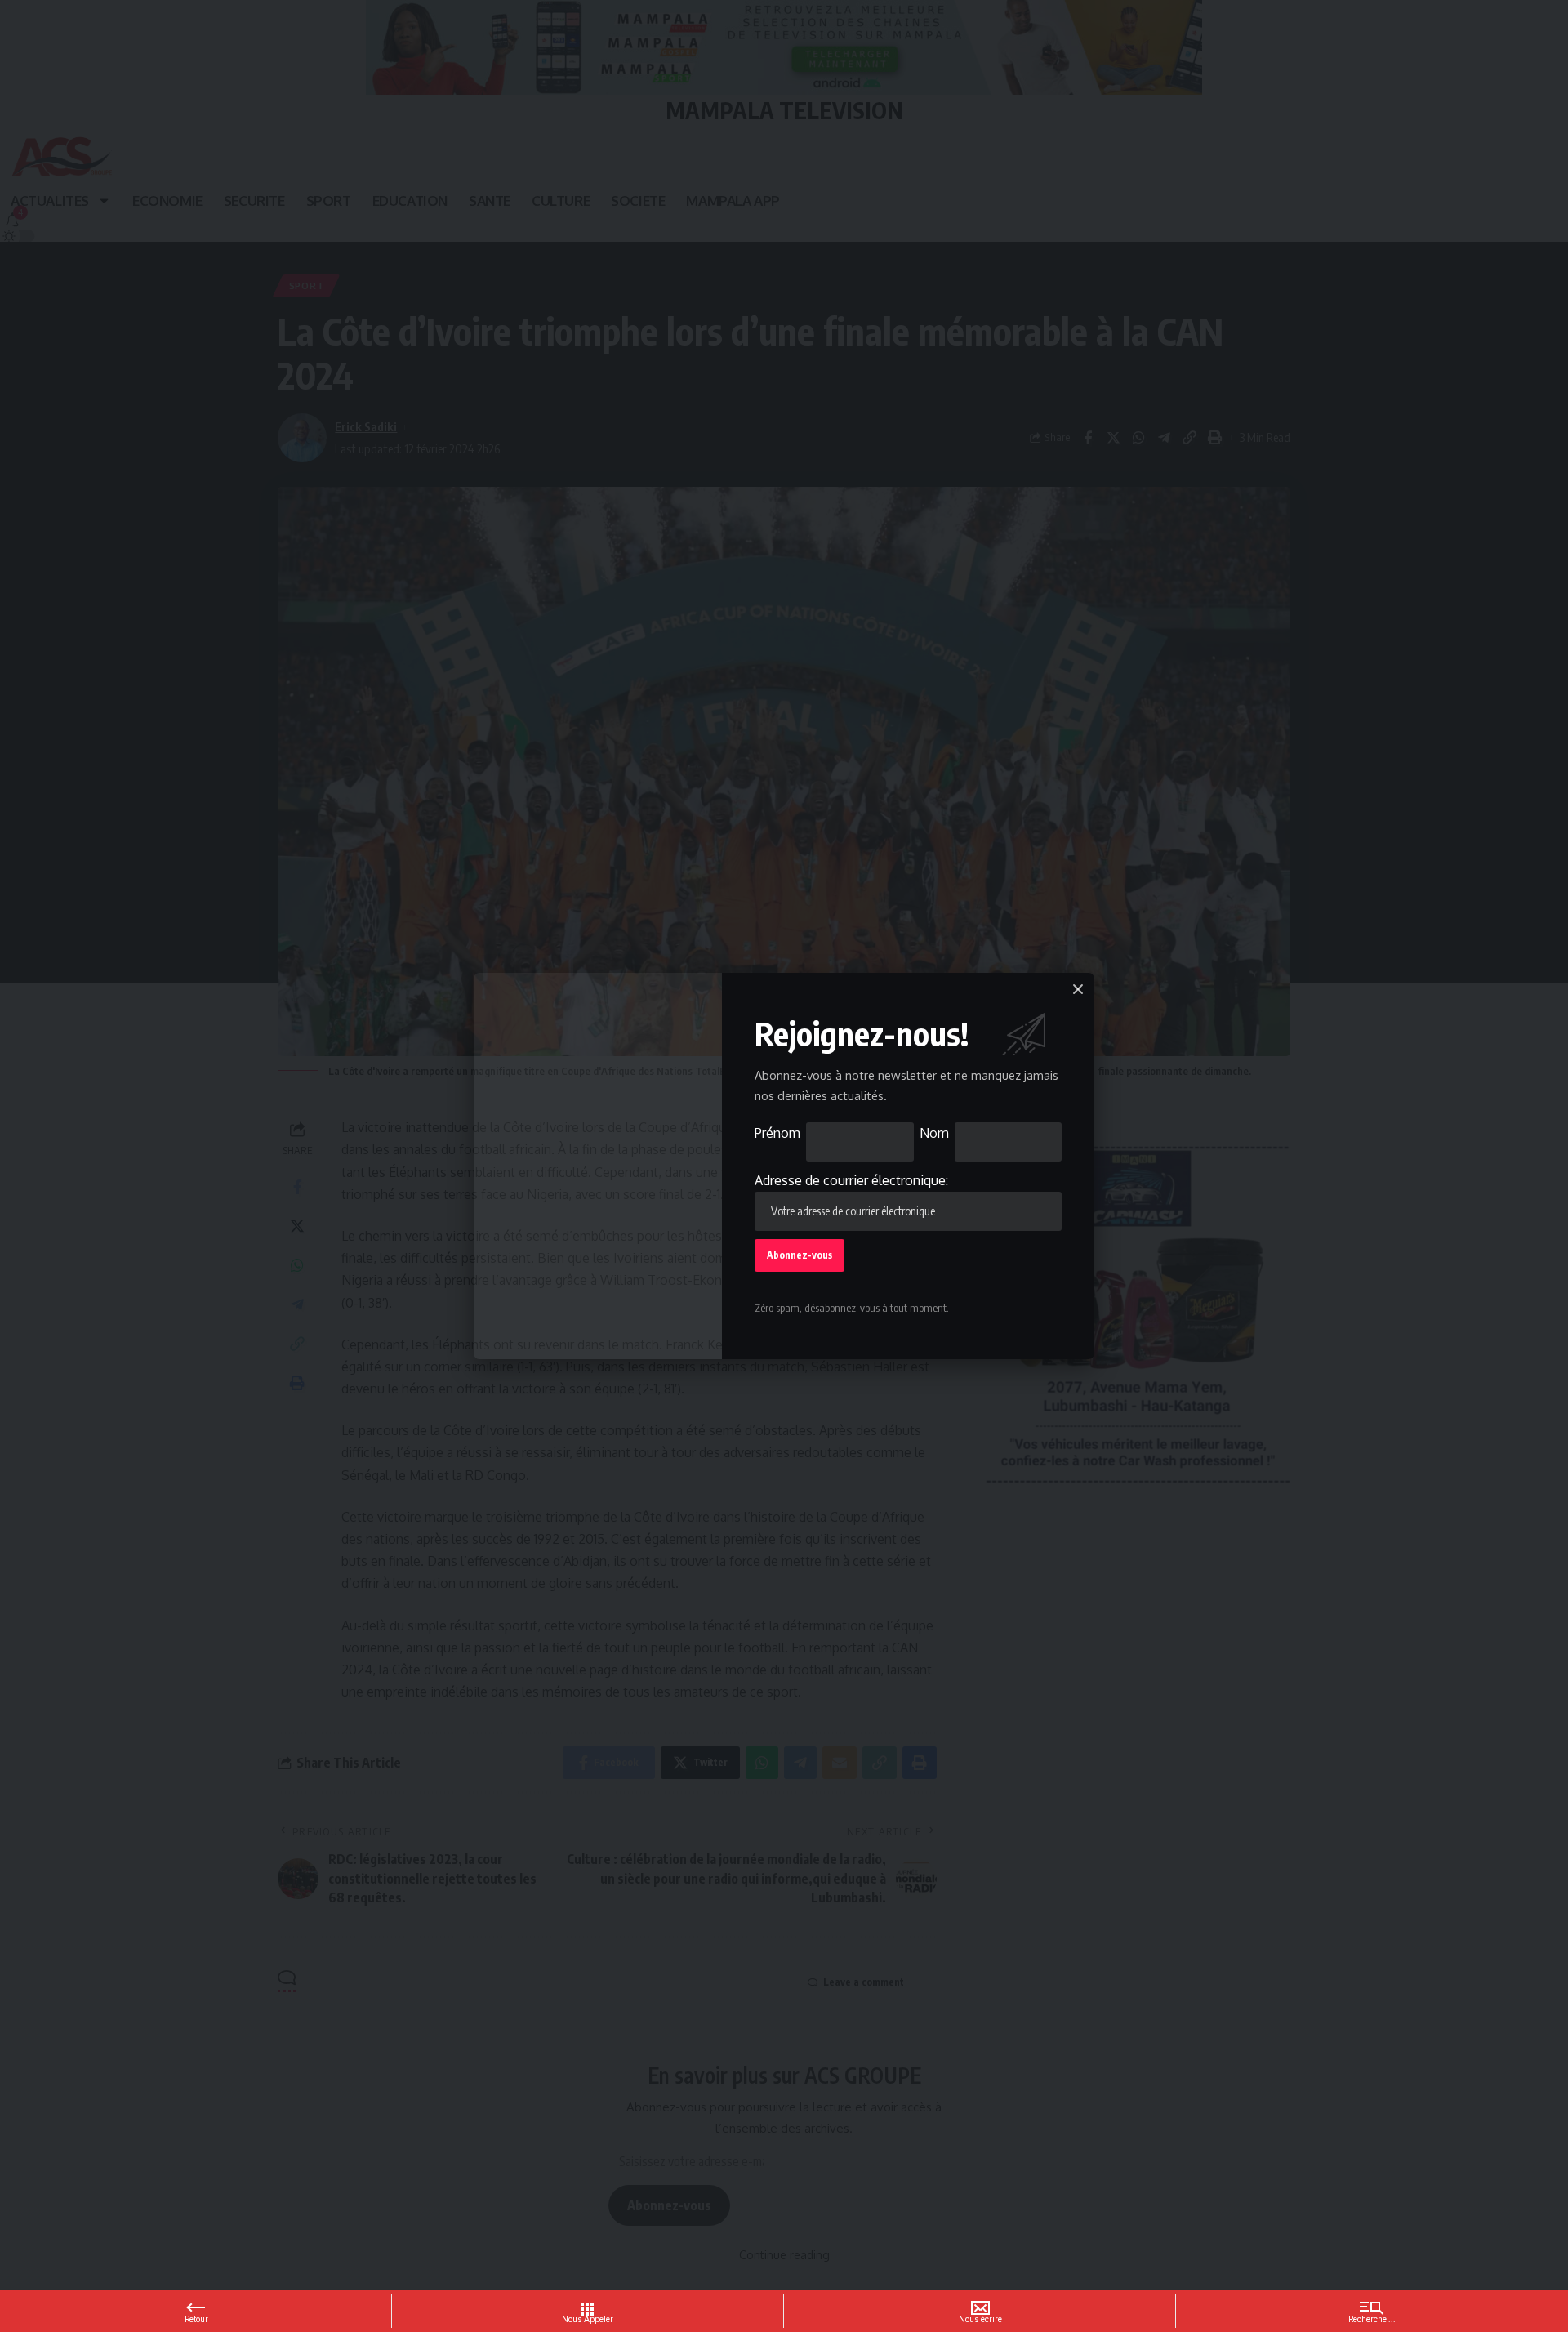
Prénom (777, 1133)
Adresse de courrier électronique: (851, 1180)
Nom (934, 1133)
